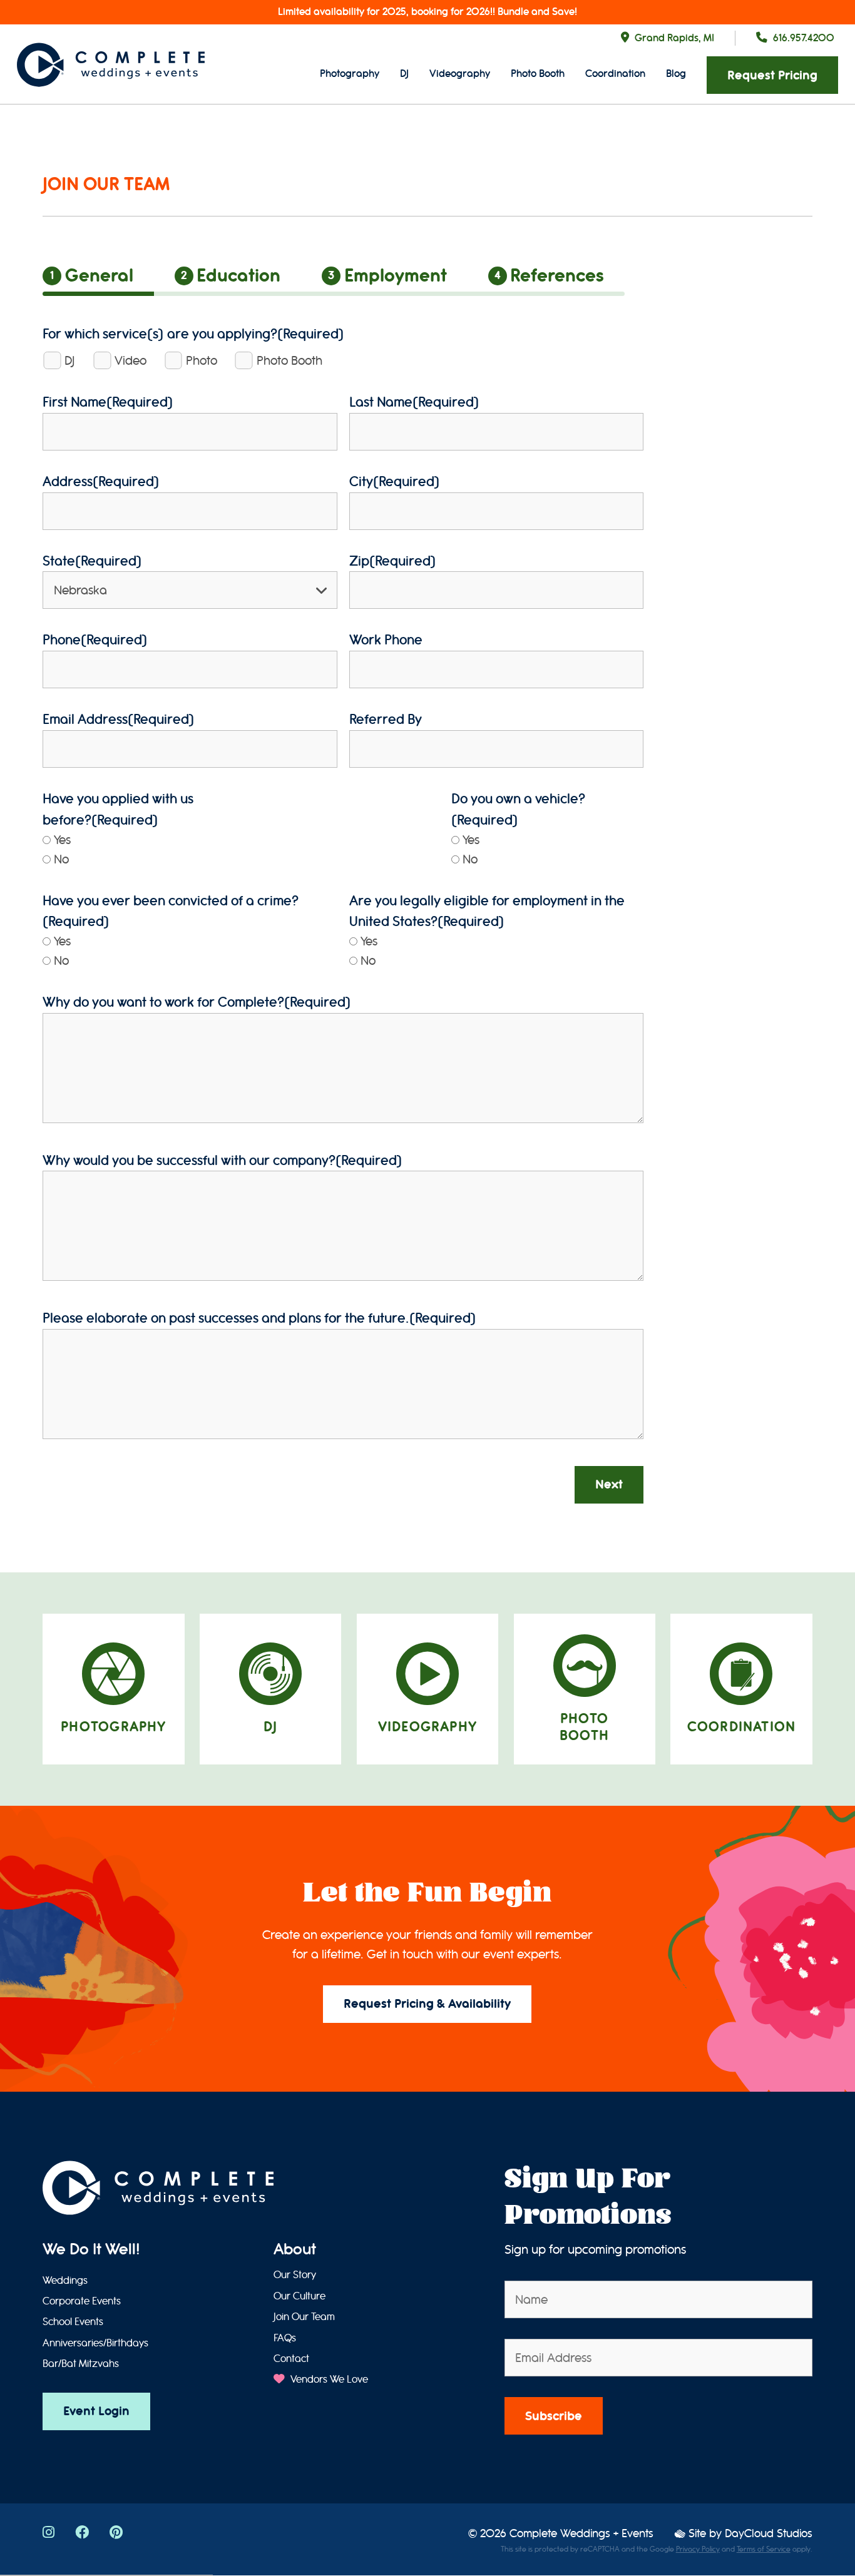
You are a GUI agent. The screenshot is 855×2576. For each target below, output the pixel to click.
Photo (202, 361)
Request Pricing (772, 75)
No (61, 859)
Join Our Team (304, 2317)
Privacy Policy (698, 2549)
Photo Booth (538, 74)
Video (131, 361)
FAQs (285, 2338)
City (395, 481)
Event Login (96, 2411)
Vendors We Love (328, 2380)
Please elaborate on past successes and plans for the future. (259, 1318)
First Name (108, 402)
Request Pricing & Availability (427, 2004)
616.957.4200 (804, 38)
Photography (350, 74)
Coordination (615, 74)
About (295, 2249)
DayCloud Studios (769, 2534)
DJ (404, 74)
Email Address (119, 719)
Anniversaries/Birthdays (95, 2343)
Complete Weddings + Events (581, 2534)
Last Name (414, 402)
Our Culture (300, 2296)
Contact (291, 2359)
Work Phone (386, 640)
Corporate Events (82, 2301)
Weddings (65, 2281)
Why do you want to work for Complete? (197, 1002)
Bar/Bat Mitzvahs (81, 2364)
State (92, 561)
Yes (62, 840)
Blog (676, 74)
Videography (460, 74)
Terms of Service (764, 2549)
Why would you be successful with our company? (223, 1160)
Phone (95, 640)
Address (101, 481)
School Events (73, 2322)
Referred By (386, 719)
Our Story (295, 2275)
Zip (393, 561)
